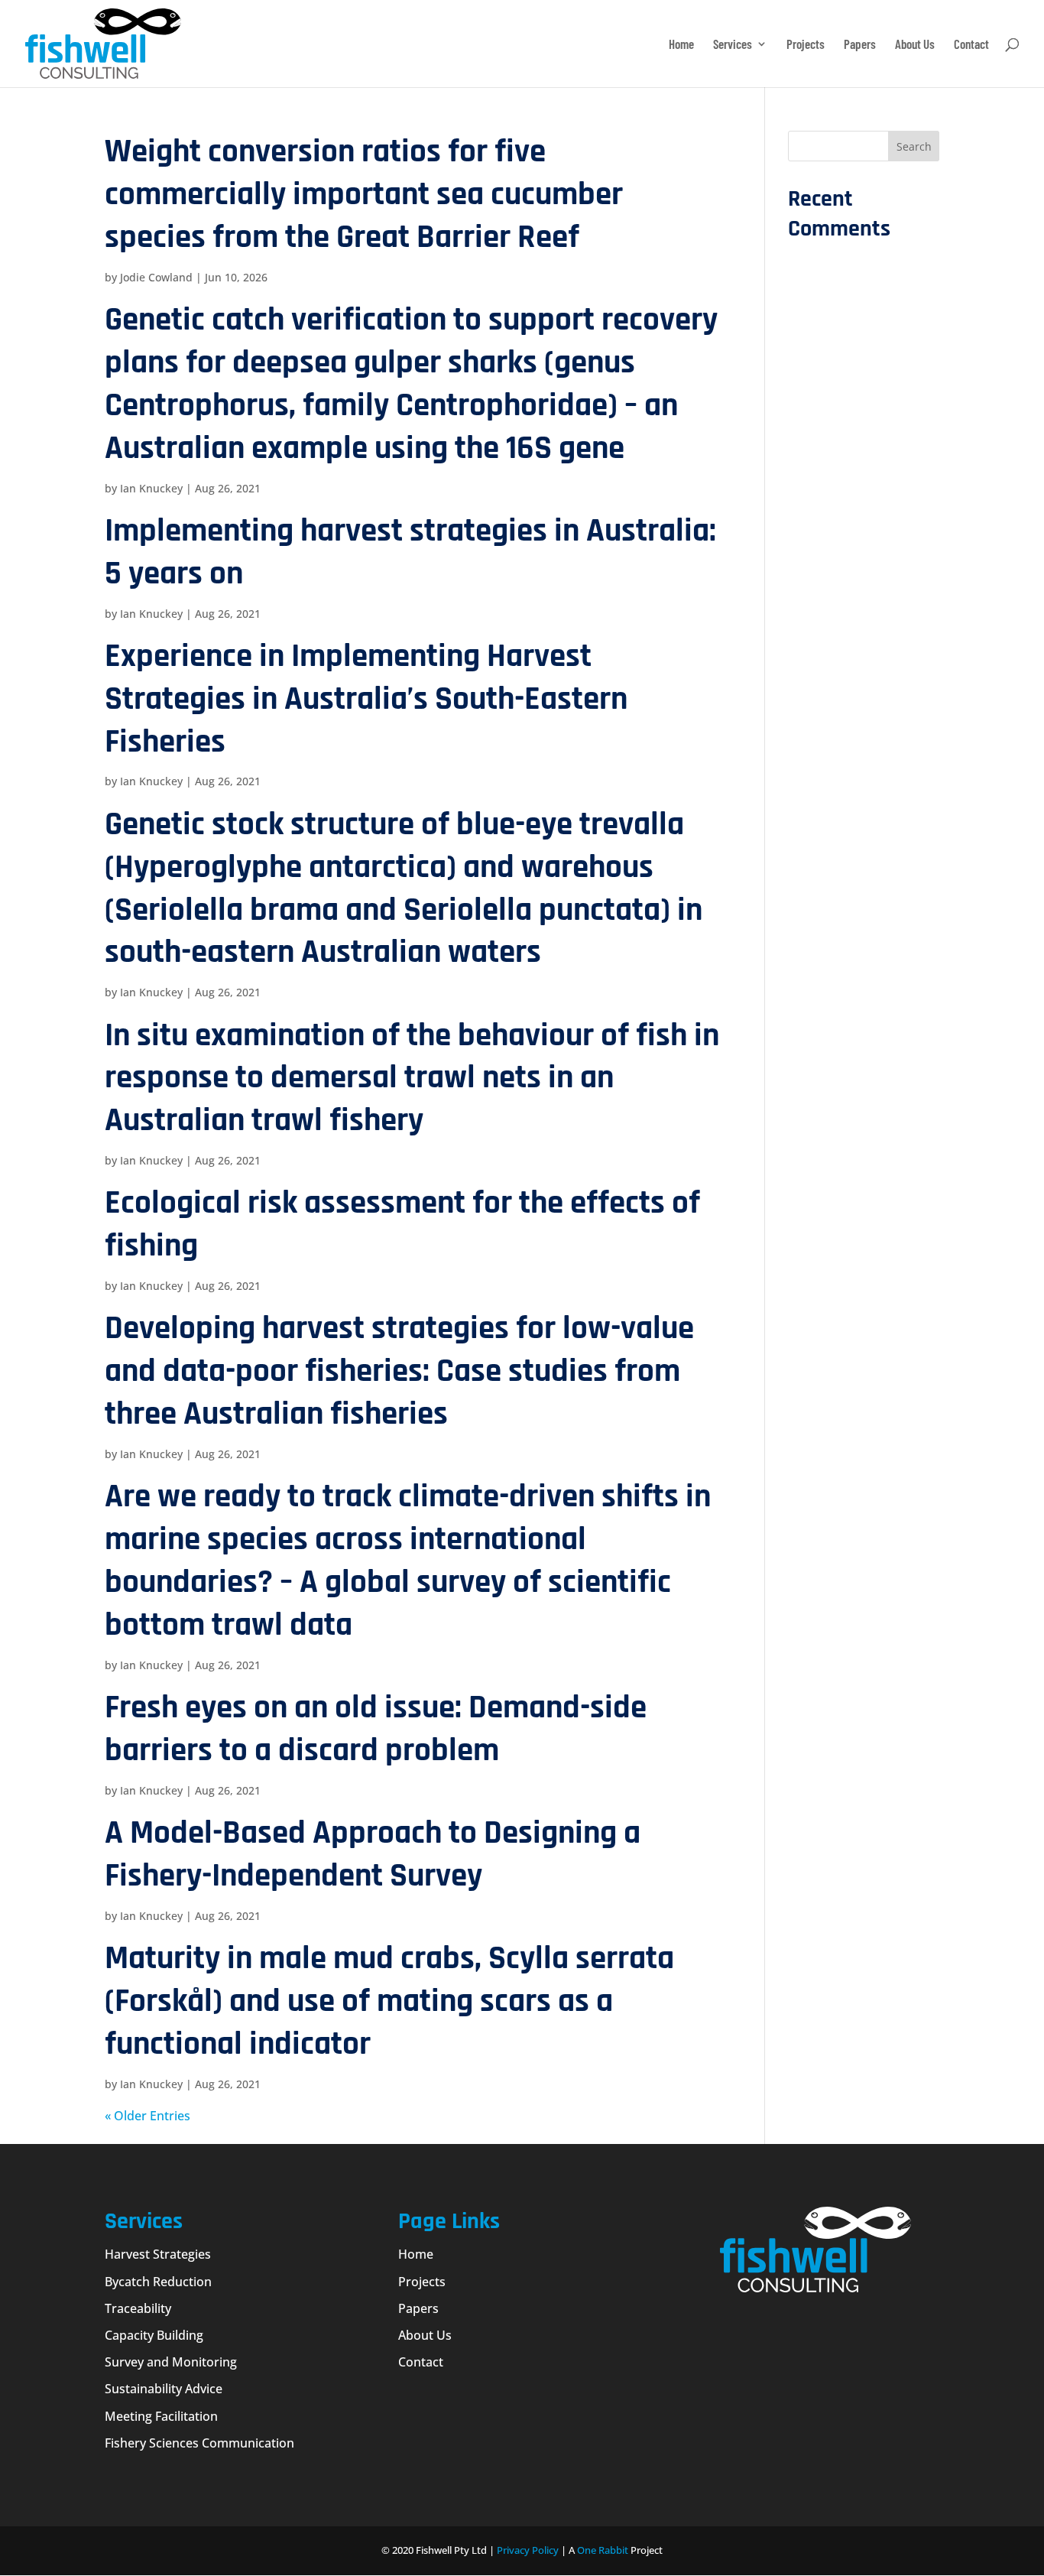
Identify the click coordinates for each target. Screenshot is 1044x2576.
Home (681, 45)
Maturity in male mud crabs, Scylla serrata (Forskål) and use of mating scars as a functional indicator (389, 2001)
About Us (915, 45)
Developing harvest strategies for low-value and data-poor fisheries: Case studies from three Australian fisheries (399, 1371)
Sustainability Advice (164, 2389)
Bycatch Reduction (158, 2282)
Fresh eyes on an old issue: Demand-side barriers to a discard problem (376, 1729)
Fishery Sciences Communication (199, 2443)
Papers (860, 45)
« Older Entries (148, 2116)
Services (733, 45)
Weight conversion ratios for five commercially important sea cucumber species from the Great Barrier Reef (364, 195)
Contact (971, 45)
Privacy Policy (528, 2550)
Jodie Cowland (156, 277)
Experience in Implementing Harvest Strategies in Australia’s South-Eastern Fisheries (366, 699)
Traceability (138, 2308)
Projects (806, 45)
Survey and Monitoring (171, 2362)
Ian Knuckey (151, 488)
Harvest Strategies (158, 2254)
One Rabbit (603, 2550)
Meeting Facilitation (161, 2416)
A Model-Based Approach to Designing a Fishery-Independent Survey (373, 1855)
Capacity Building (154, 2335)
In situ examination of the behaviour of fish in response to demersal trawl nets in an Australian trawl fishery (412, 1078)
